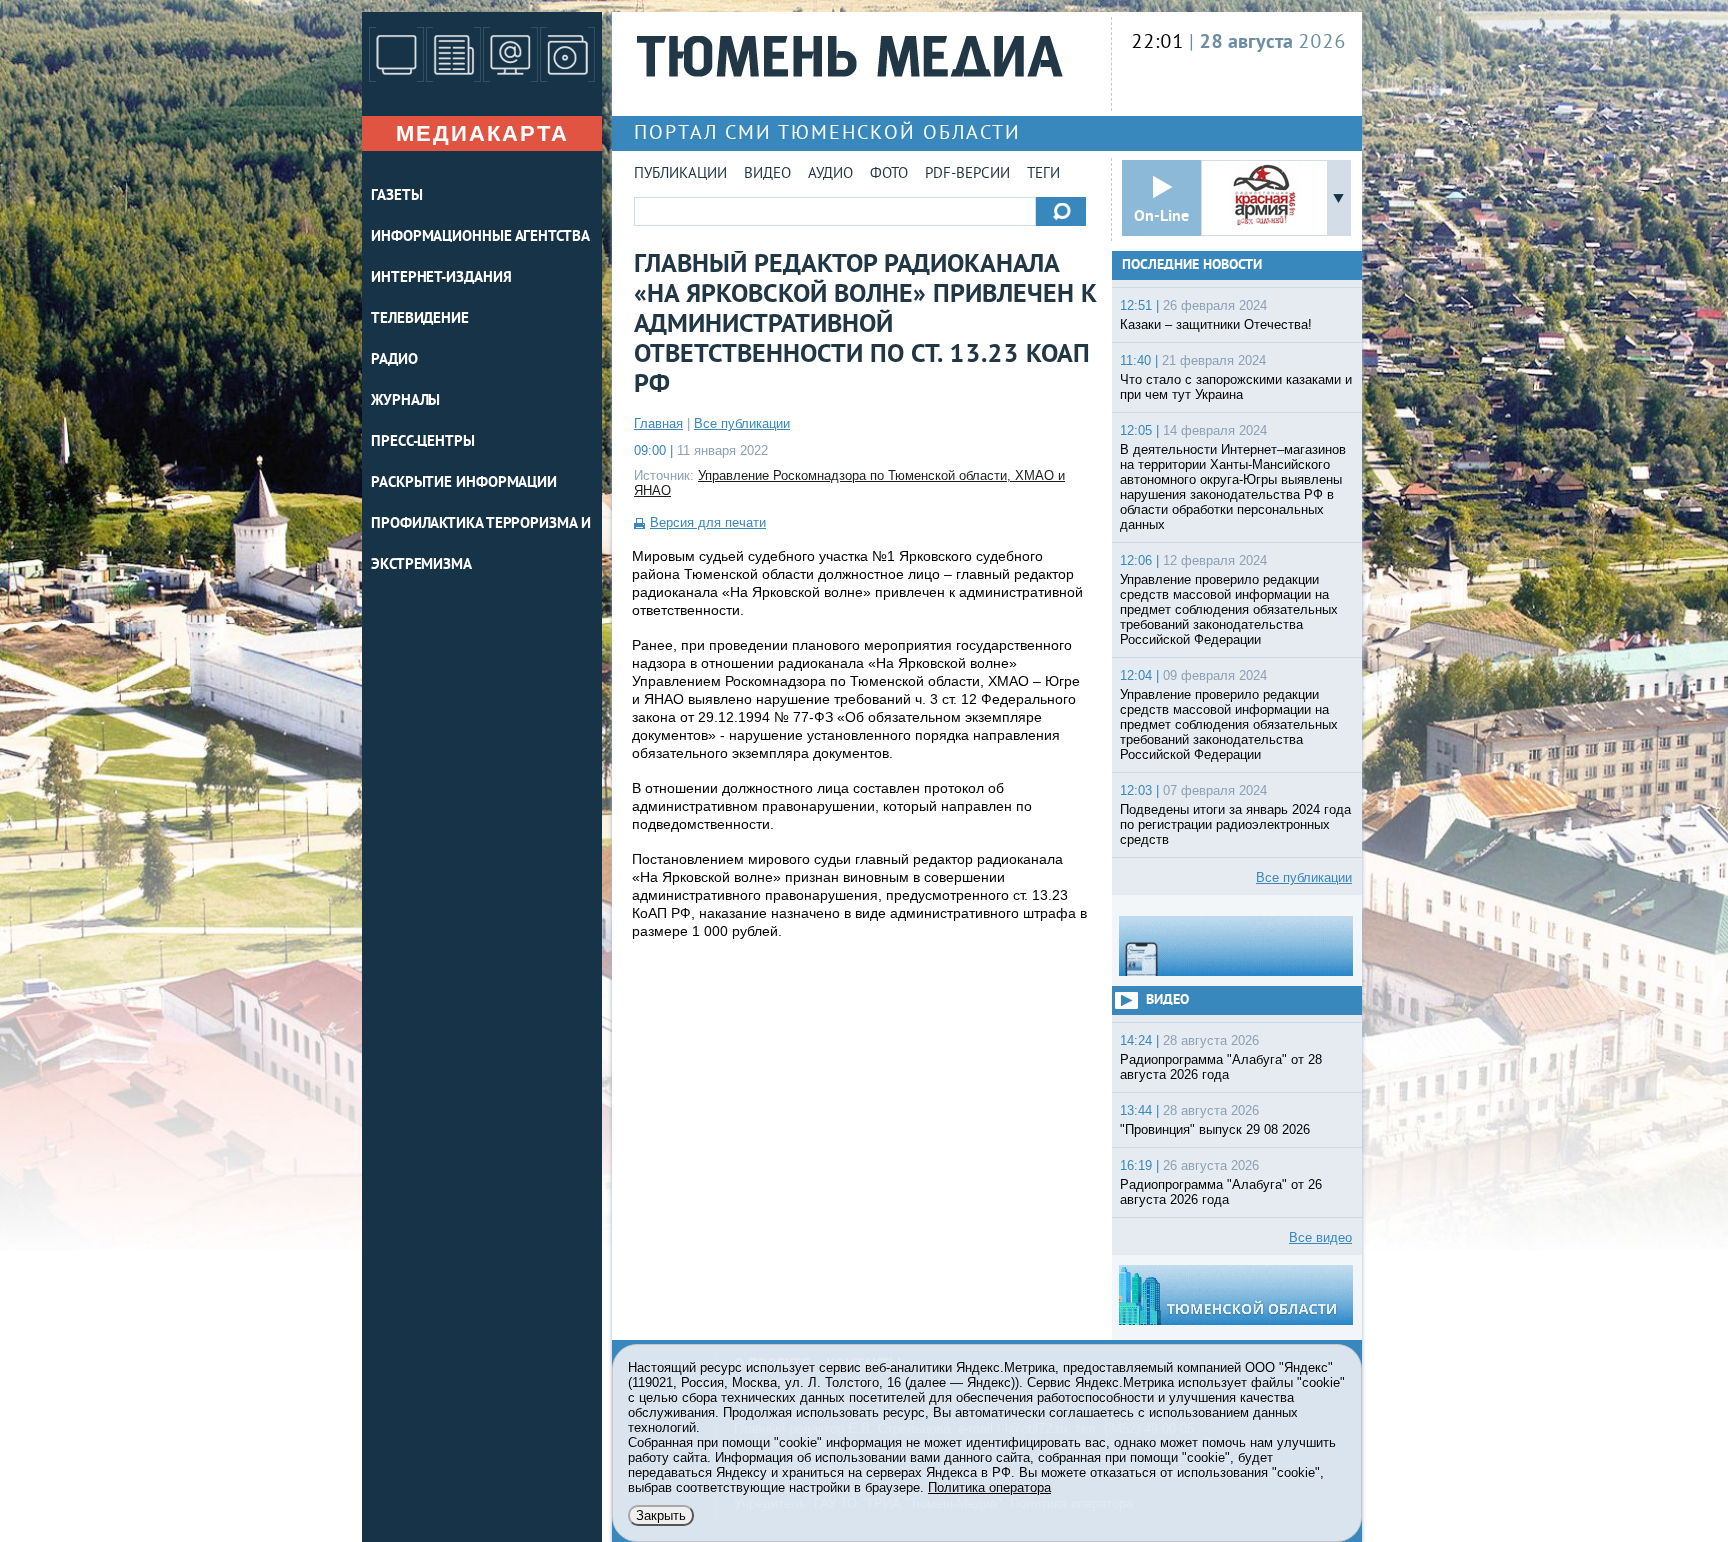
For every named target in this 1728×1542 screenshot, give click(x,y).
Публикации (680, 174)
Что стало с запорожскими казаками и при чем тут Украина (1236, 387)
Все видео (1320, 1237)
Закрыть (661, 1515)
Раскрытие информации (464, 483)
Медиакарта (482, 133)
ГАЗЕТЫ (396, 196)
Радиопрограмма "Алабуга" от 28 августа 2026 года (1221, 1067)
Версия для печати (708, 522)
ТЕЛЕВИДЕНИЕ (420, 319)
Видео (767, 174)
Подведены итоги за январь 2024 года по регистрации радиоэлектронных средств (1235, 824)
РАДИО (394, 360)
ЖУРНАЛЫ (405, 401)
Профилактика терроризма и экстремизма (481, 545)
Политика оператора (989, 1487)
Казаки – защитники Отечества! (1216, 324)
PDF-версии (967, 174)
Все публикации (742, 423)
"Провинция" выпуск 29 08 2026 (1215, 1129)
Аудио (830, 174)
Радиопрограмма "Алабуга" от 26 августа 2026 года (1221, 1192)
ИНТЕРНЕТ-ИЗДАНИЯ (441, 278)
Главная (658, 423)
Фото (889, 174)
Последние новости (1192, 265)
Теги (1043, 174)
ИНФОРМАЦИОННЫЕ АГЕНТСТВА (480, 237)
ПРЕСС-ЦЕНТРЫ (423, 442)
